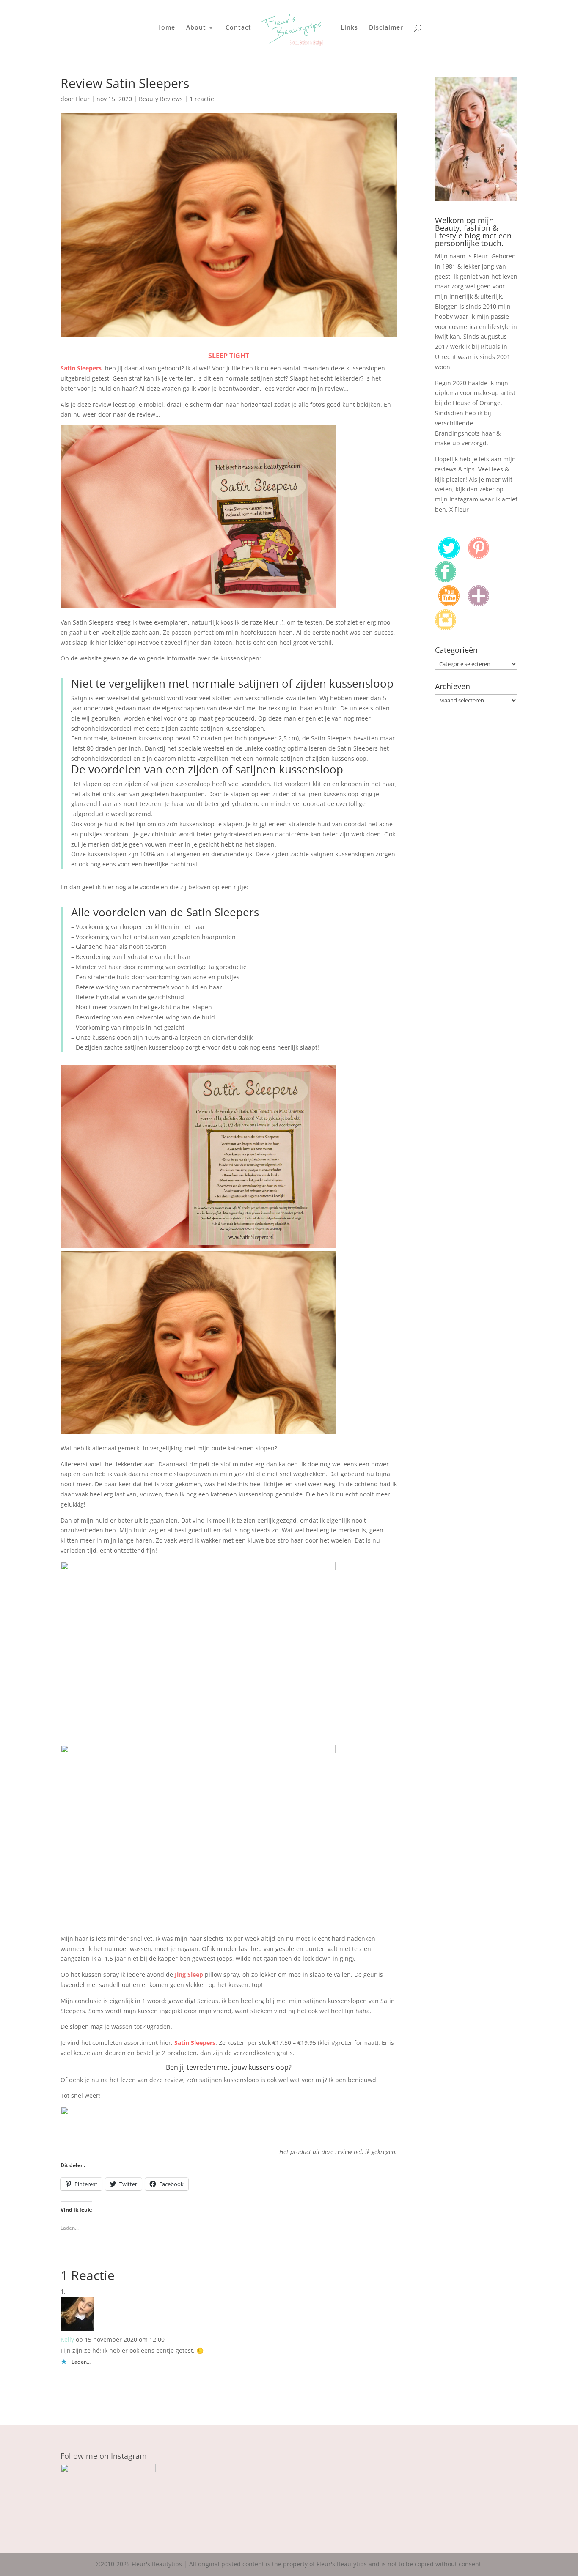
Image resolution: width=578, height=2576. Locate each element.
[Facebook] (446, 580)
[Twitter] (449, 556)
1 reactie (202, 99)
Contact (238, 28)
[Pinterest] (479, 556)
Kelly (67, 2339)
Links (349, 28)
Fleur (83, 99)
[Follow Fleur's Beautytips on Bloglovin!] (479, 604)
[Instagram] (446, 628)
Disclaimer (386, 28)
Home (166, 28)
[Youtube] (449, 604)
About (196, 28)
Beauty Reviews (161, 99)
